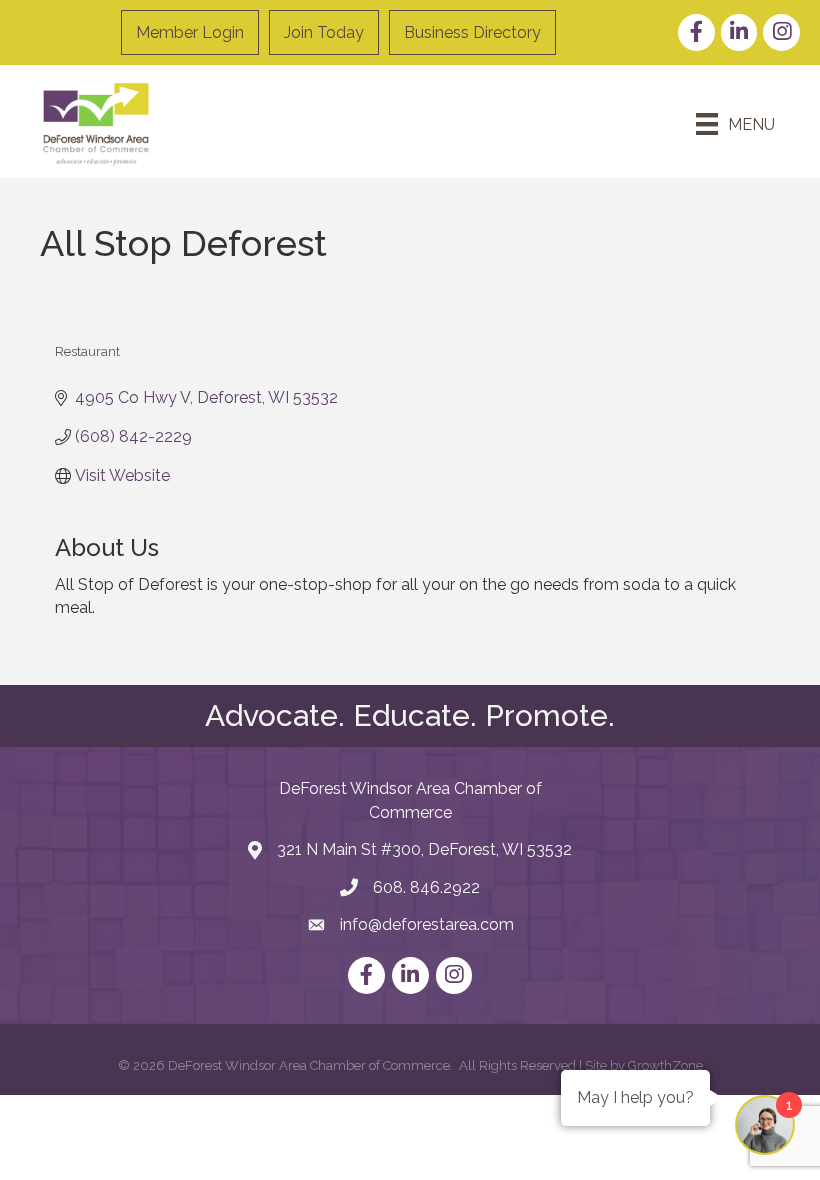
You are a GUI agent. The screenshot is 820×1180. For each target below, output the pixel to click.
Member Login (190, 32)
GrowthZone (665, 1065)
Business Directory (472, 32)
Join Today (324, 32)
